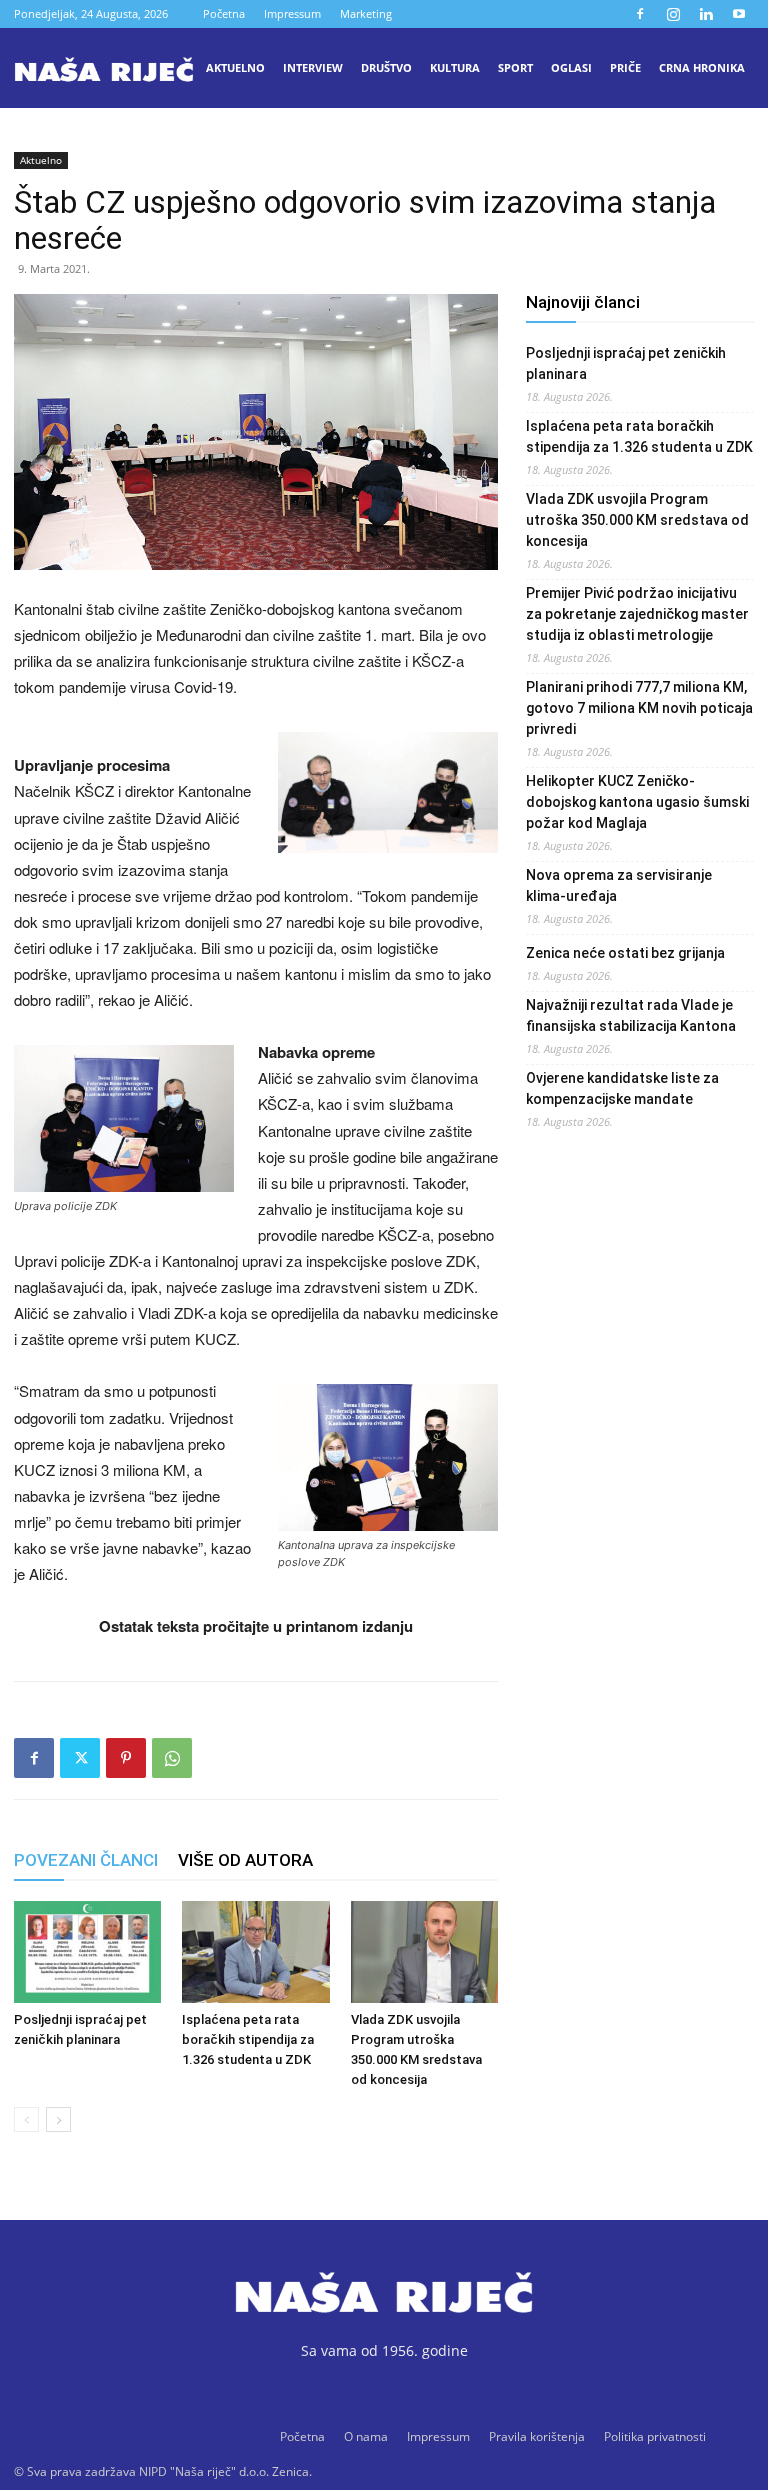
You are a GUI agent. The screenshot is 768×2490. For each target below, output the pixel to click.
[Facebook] (640, 14)
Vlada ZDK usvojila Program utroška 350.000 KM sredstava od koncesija (637, 520)
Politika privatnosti (655, 2436)
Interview (313, 67)
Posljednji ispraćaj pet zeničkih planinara (626, 363)
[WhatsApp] (172, 1758)
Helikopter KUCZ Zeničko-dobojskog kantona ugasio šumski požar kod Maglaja (637, 802)
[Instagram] (673, 14)
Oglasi (571, 67)
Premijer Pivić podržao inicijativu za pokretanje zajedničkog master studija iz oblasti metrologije (637, 614)
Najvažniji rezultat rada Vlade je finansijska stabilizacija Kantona (631, 1015)
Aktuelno (235, 67)
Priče (625, 67)
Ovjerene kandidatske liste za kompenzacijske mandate (622, 1088)
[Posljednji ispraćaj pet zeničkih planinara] (87, 1951)
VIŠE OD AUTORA (245, 1860)
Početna (224, 13)
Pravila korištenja (537, 2436)
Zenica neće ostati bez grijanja (625, 953)
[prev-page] (26, 2119)
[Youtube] (739, 14)
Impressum (292, 13)
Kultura (455, 67)
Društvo (386, 67)
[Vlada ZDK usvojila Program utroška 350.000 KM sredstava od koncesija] (424, 1951)
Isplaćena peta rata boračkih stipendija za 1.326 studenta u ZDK (248, 2039)
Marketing (366, 13)
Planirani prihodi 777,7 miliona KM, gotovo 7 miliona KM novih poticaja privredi (639, 708)
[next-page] (58, 2119)
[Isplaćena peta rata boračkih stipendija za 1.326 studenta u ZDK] (255, 1951)
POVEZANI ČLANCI (86, 1860)
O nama (366, 2436)
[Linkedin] (706, 14)
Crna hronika (702, 67)
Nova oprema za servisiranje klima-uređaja (619, 885)
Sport (515, 67)
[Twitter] (80, 1758)
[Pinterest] (126, 1758)
